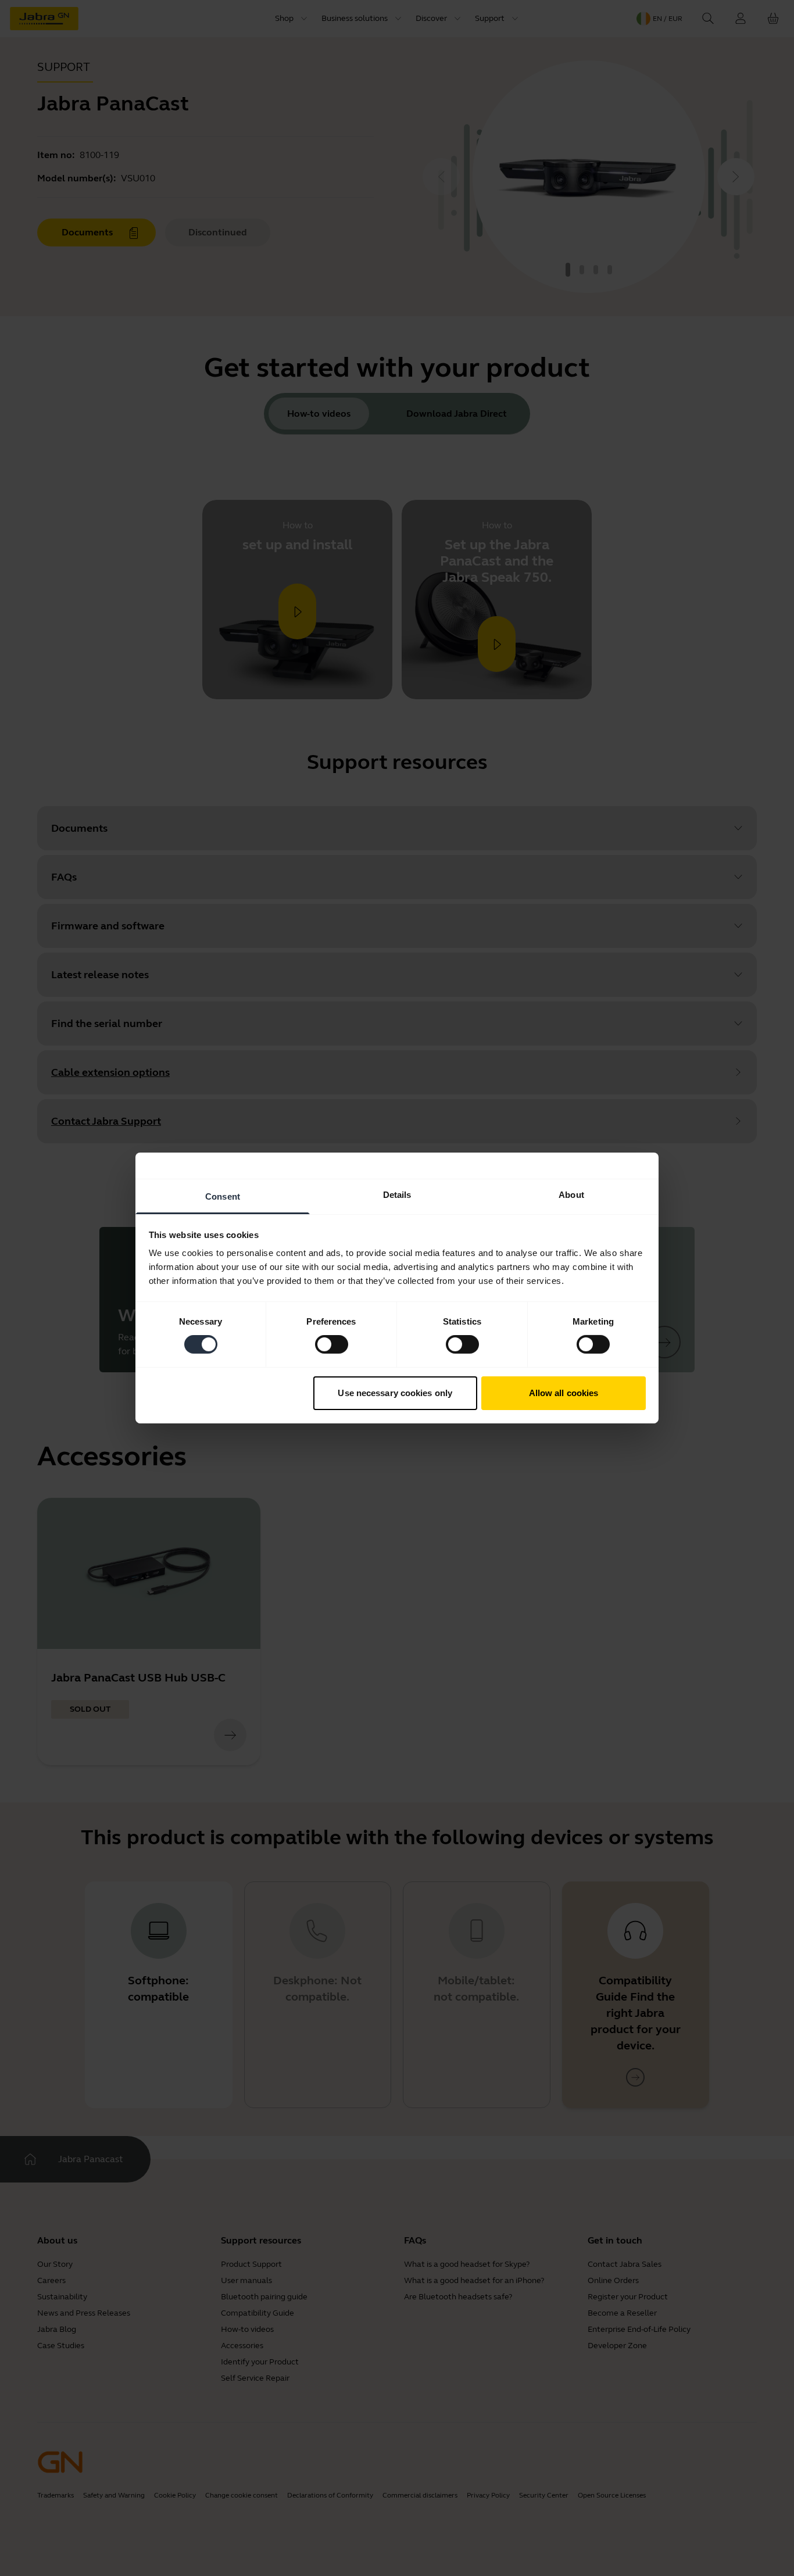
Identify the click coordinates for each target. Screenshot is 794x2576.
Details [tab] (397, 1195)
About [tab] (571, 1195)
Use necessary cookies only (395, 1393)
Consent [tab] (223, 1196)
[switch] (332, 1344)
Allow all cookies (564, 1393)
